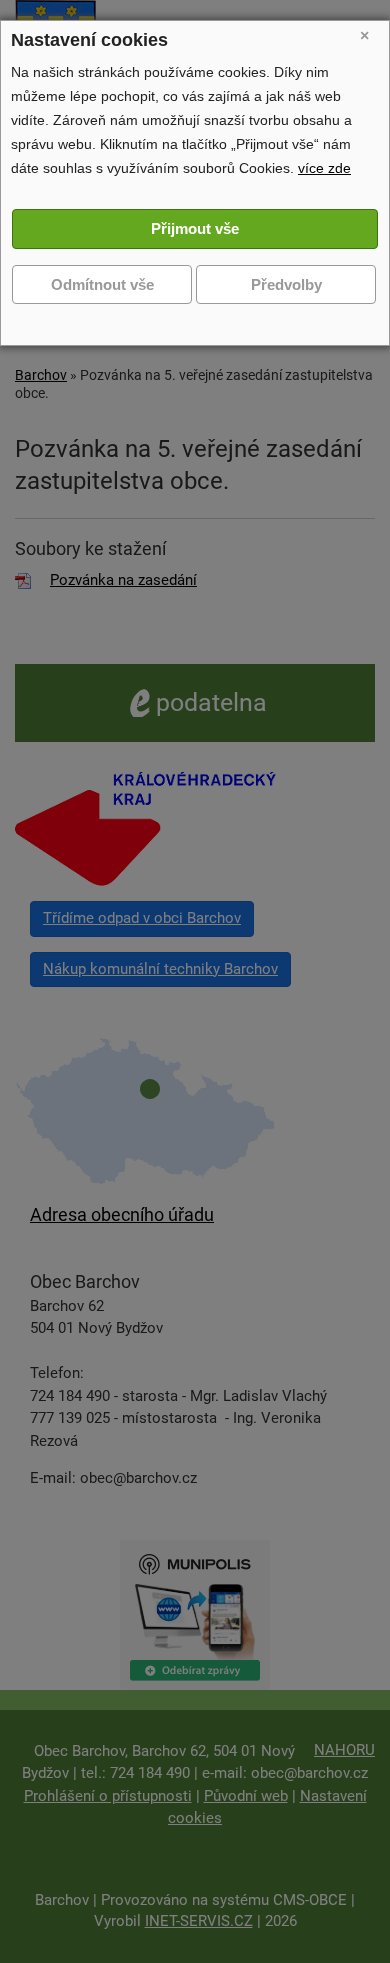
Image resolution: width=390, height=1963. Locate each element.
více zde (324, 168)
